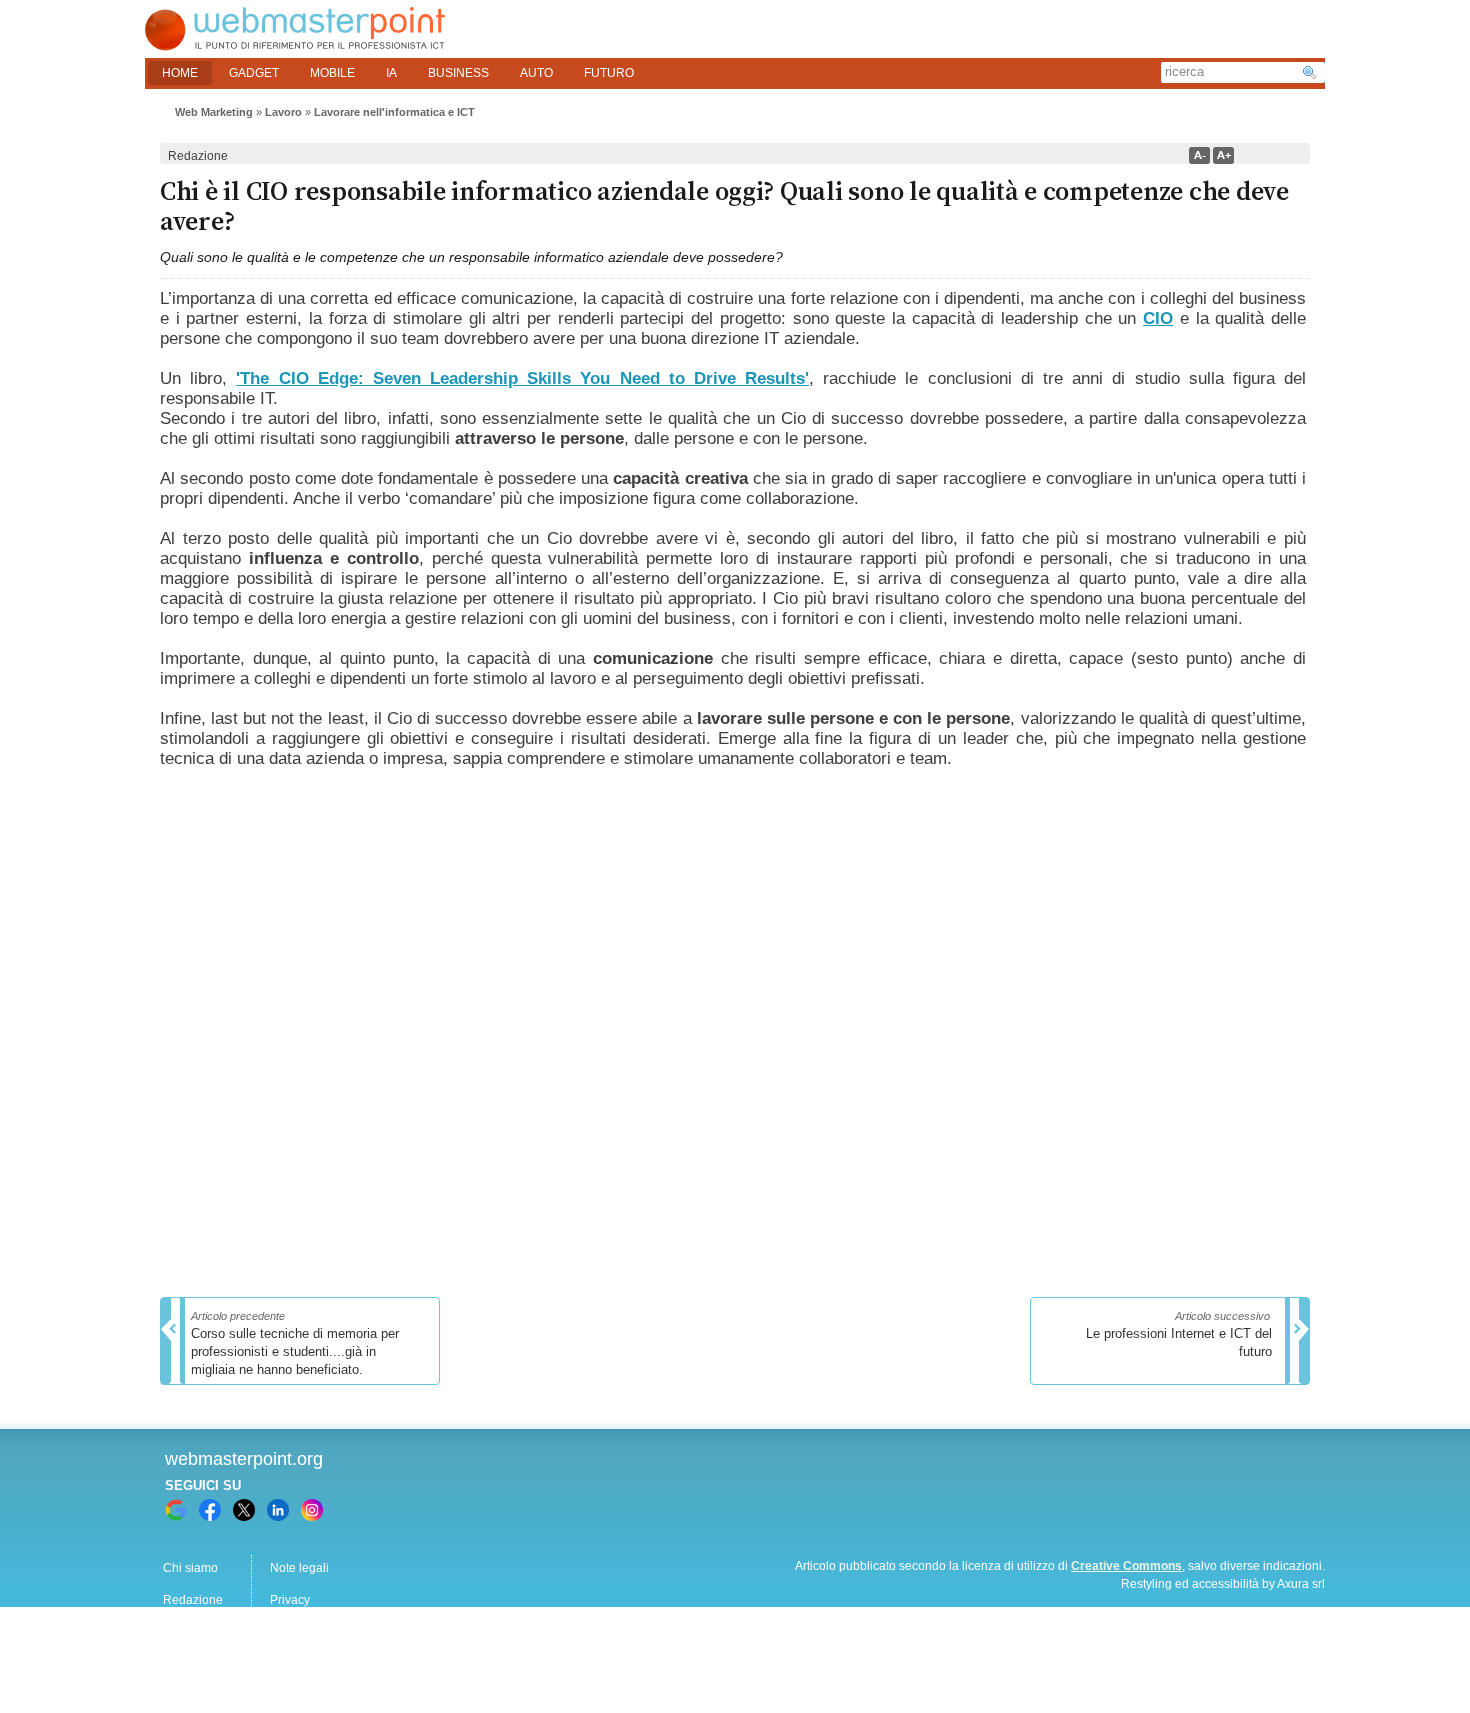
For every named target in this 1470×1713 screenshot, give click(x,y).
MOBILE (332, 73)
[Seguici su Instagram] (312, 1510)
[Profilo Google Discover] (176, 1510)
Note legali (299, 1568)
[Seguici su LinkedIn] (278, 1510)
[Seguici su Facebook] (210, 1510)
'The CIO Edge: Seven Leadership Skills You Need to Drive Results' (522, 378)
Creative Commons (1126, 1566)
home (180, 73)
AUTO (536, 73)
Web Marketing (214, 112)
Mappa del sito (310, 1632)
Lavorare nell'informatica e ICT (394, 112)
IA (391, 73)
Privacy (290, 1600)
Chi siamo (190, 1568)
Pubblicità (190, 1632)
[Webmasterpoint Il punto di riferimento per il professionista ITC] (295, 45)
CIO (1158, 318)
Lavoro (283, 112)
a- (1199, 155)
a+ (1223, 155)
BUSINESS (458, 73)
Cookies (185, 1664)
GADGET (254, 73)
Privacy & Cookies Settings (343, 1664)
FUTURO (609, 73)
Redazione (193, 1600)
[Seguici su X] (244, 1510)
